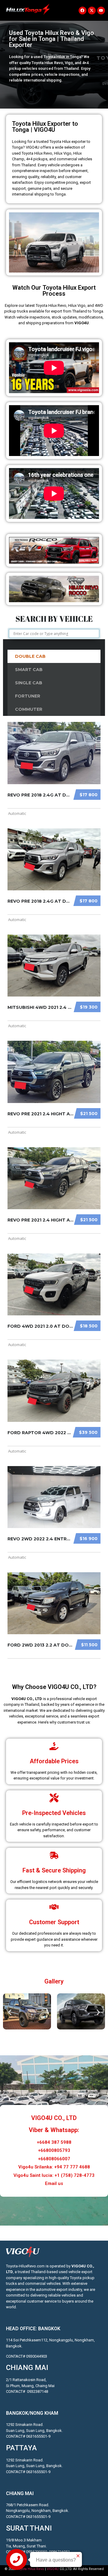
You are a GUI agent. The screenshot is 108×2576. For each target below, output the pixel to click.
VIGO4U (53, 2569)
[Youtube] (101, 11)
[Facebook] (82, 11)
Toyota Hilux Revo (30, 2569)
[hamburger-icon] (62, 10)
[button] (10, 2012)
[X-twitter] (92, 11)
